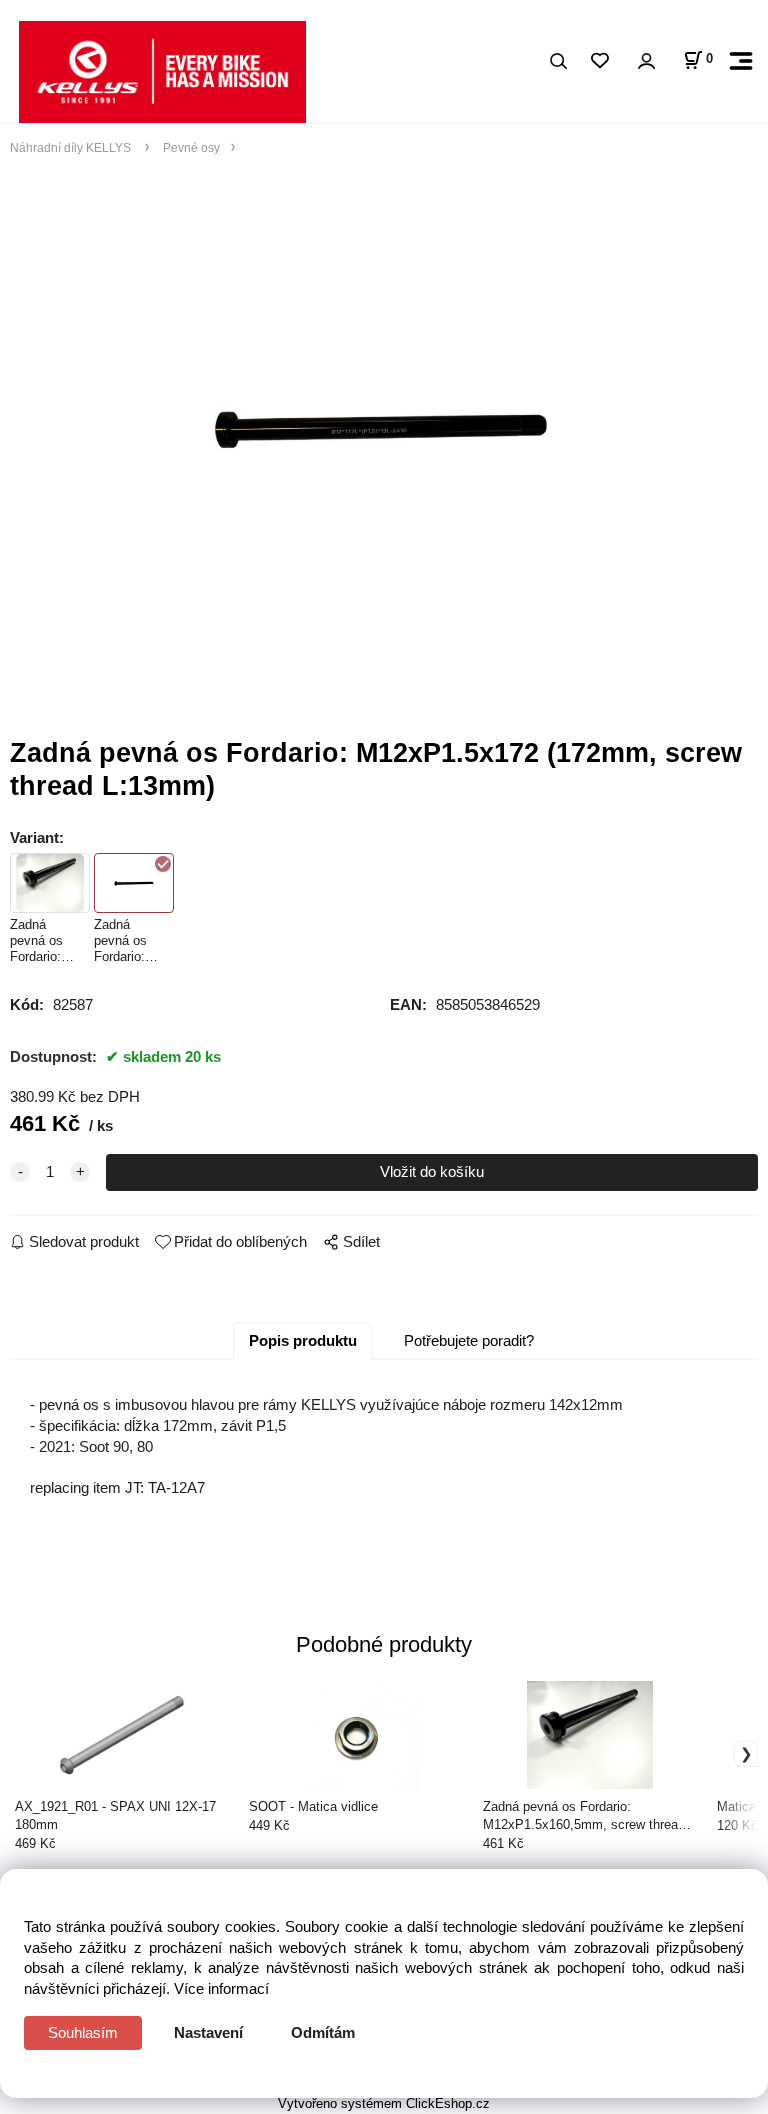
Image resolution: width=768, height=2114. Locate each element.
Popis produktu (303, 1340)
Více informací (221, 1988)
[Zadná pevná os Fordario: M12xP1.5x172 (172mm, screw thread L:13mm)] (384, 426)
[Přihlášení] (646, 61)
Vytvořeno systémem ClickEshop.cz (384, 2103)
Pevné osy (190, 147)
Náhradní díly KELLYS (72, 147)
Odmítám (323, 2032)
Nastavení (208, 2032)
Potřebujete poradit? (469, 1340)
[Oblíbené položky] (599, 61)
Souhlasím (83, 2032)
